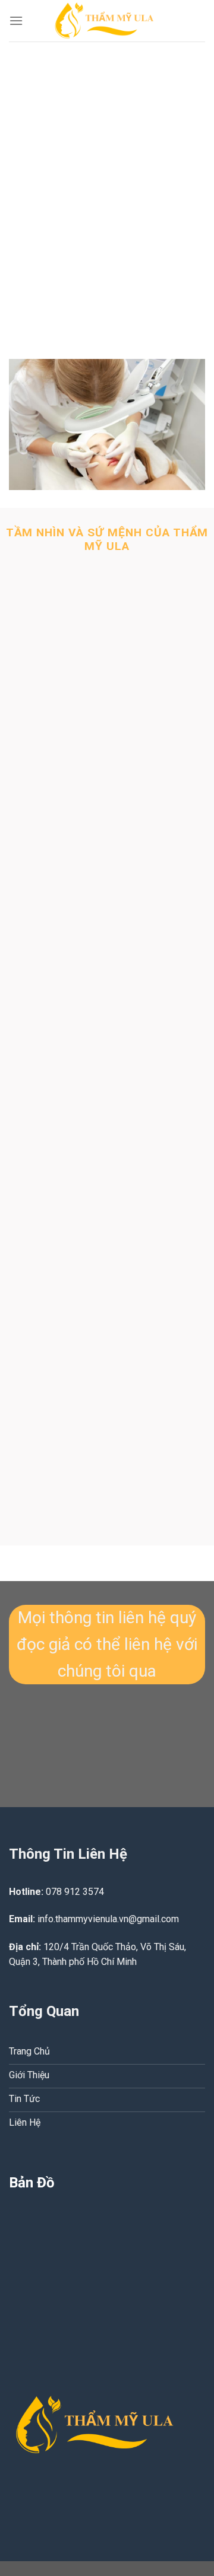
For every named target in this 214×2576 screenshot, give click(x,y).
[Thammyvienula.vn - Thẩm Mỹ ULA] (112, 21)
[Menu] (16, 20)
